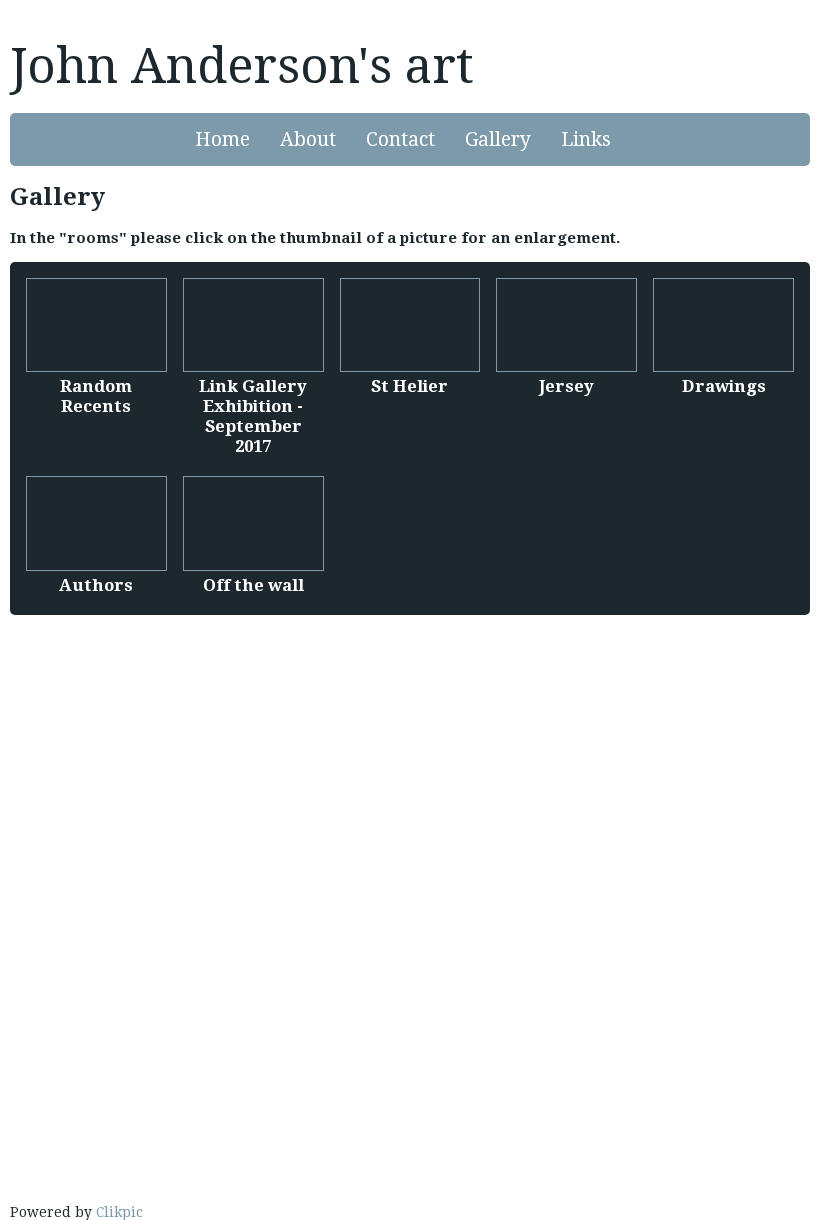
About (308, 139)
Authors (96, 585)
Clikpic (119, 1212)
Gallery (498, 139)
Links (586, 139)
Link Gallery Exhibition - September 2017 (253, 416)
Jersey (566, 386)
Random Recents (96, 396)
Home (222, 139)
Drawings (724, 386)
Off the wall (253, 585)
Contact (400, 139)
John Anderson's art (242, 66)
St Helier (409, 386)
